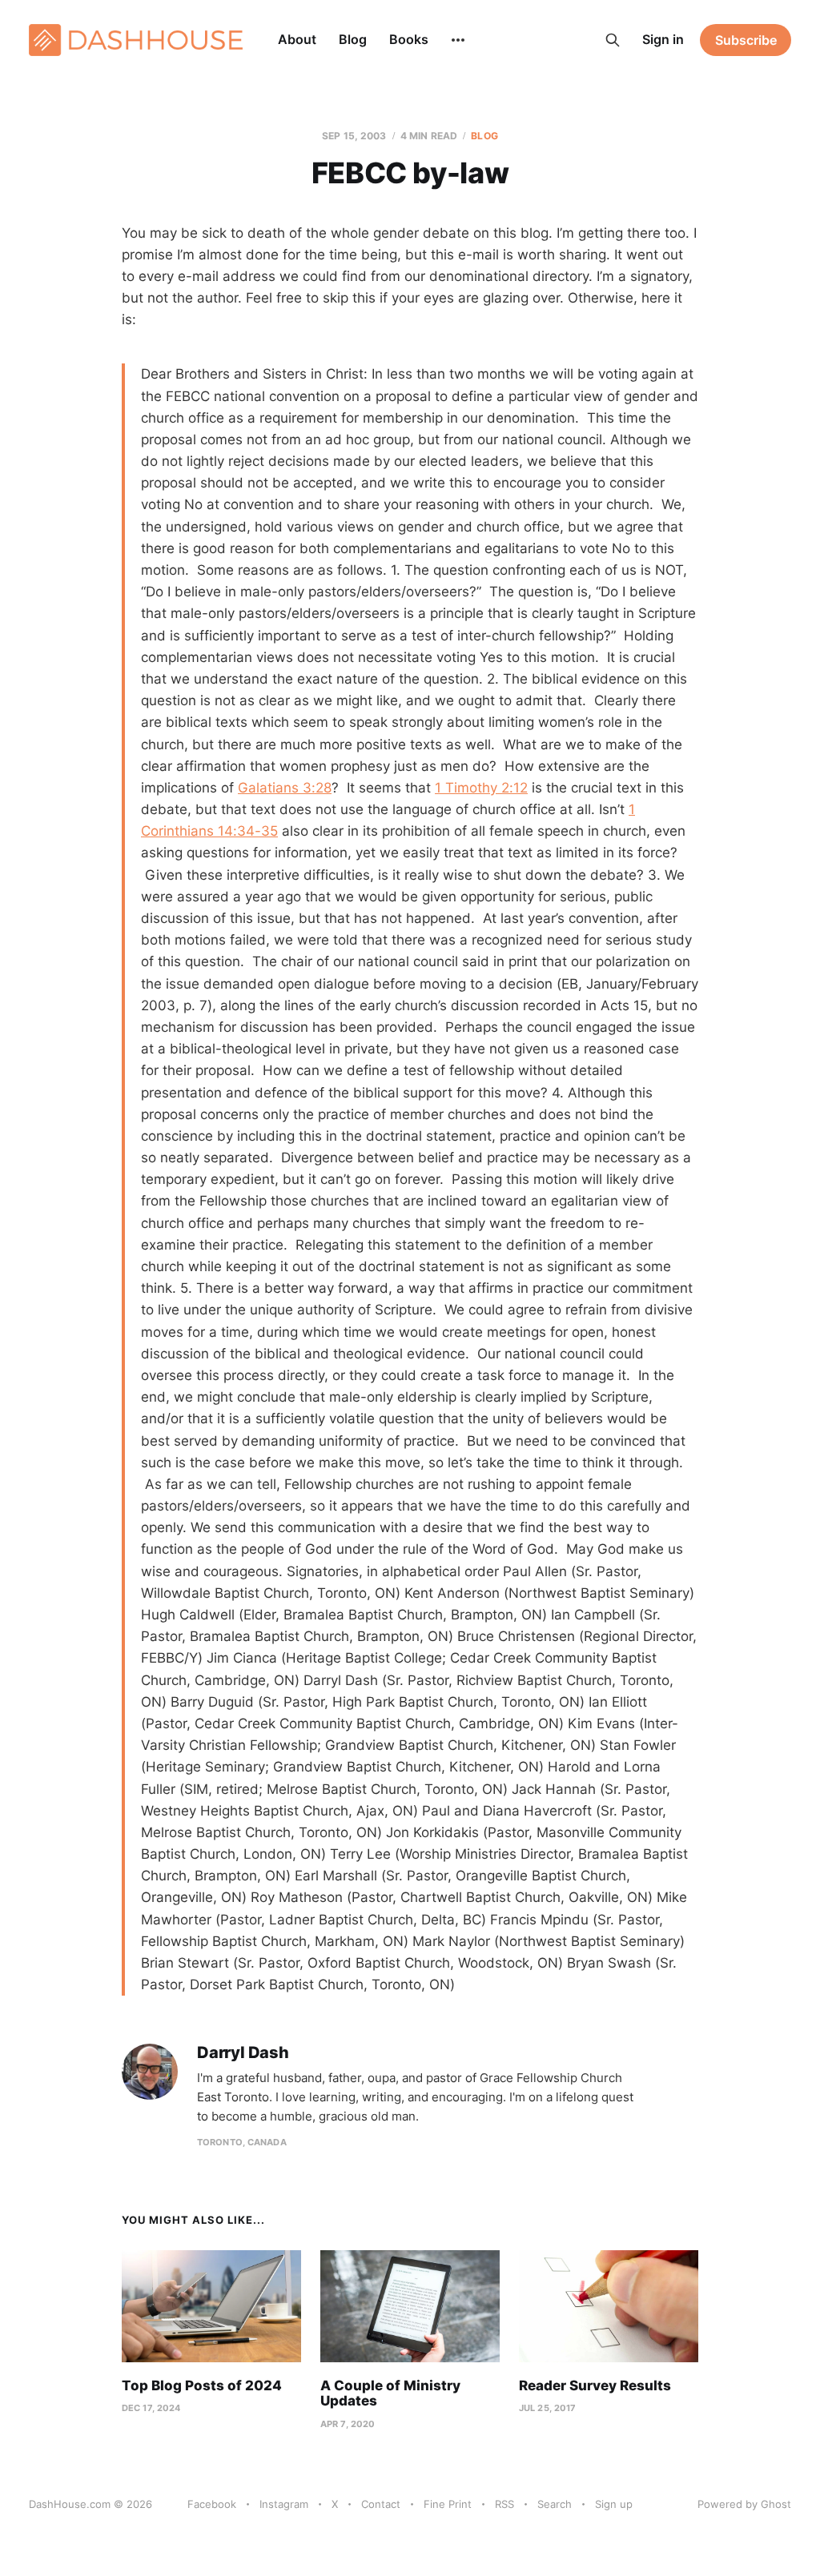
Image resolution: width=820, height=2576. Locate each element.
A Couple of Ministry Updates (390, 2393)
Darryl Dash (243, 2053)
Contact (381, 2504)
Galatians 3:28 (285, 788)
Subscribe (746, 40)
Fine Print (448, 2504)
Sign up (614, 2504)
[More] (458, 40)
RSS (504, 2504)
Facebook (212, 2504)
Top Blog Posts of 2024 (202, 2385)
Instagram (284, 2504)
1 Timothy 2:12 (481, 788)
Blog (353, 39)
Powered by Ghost (744, 2504)
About (297, 39)
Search (555, 2504)
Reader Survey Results (595, 2385)
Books (409, 39)
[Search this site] (613, 40)
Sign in (663, 39)
